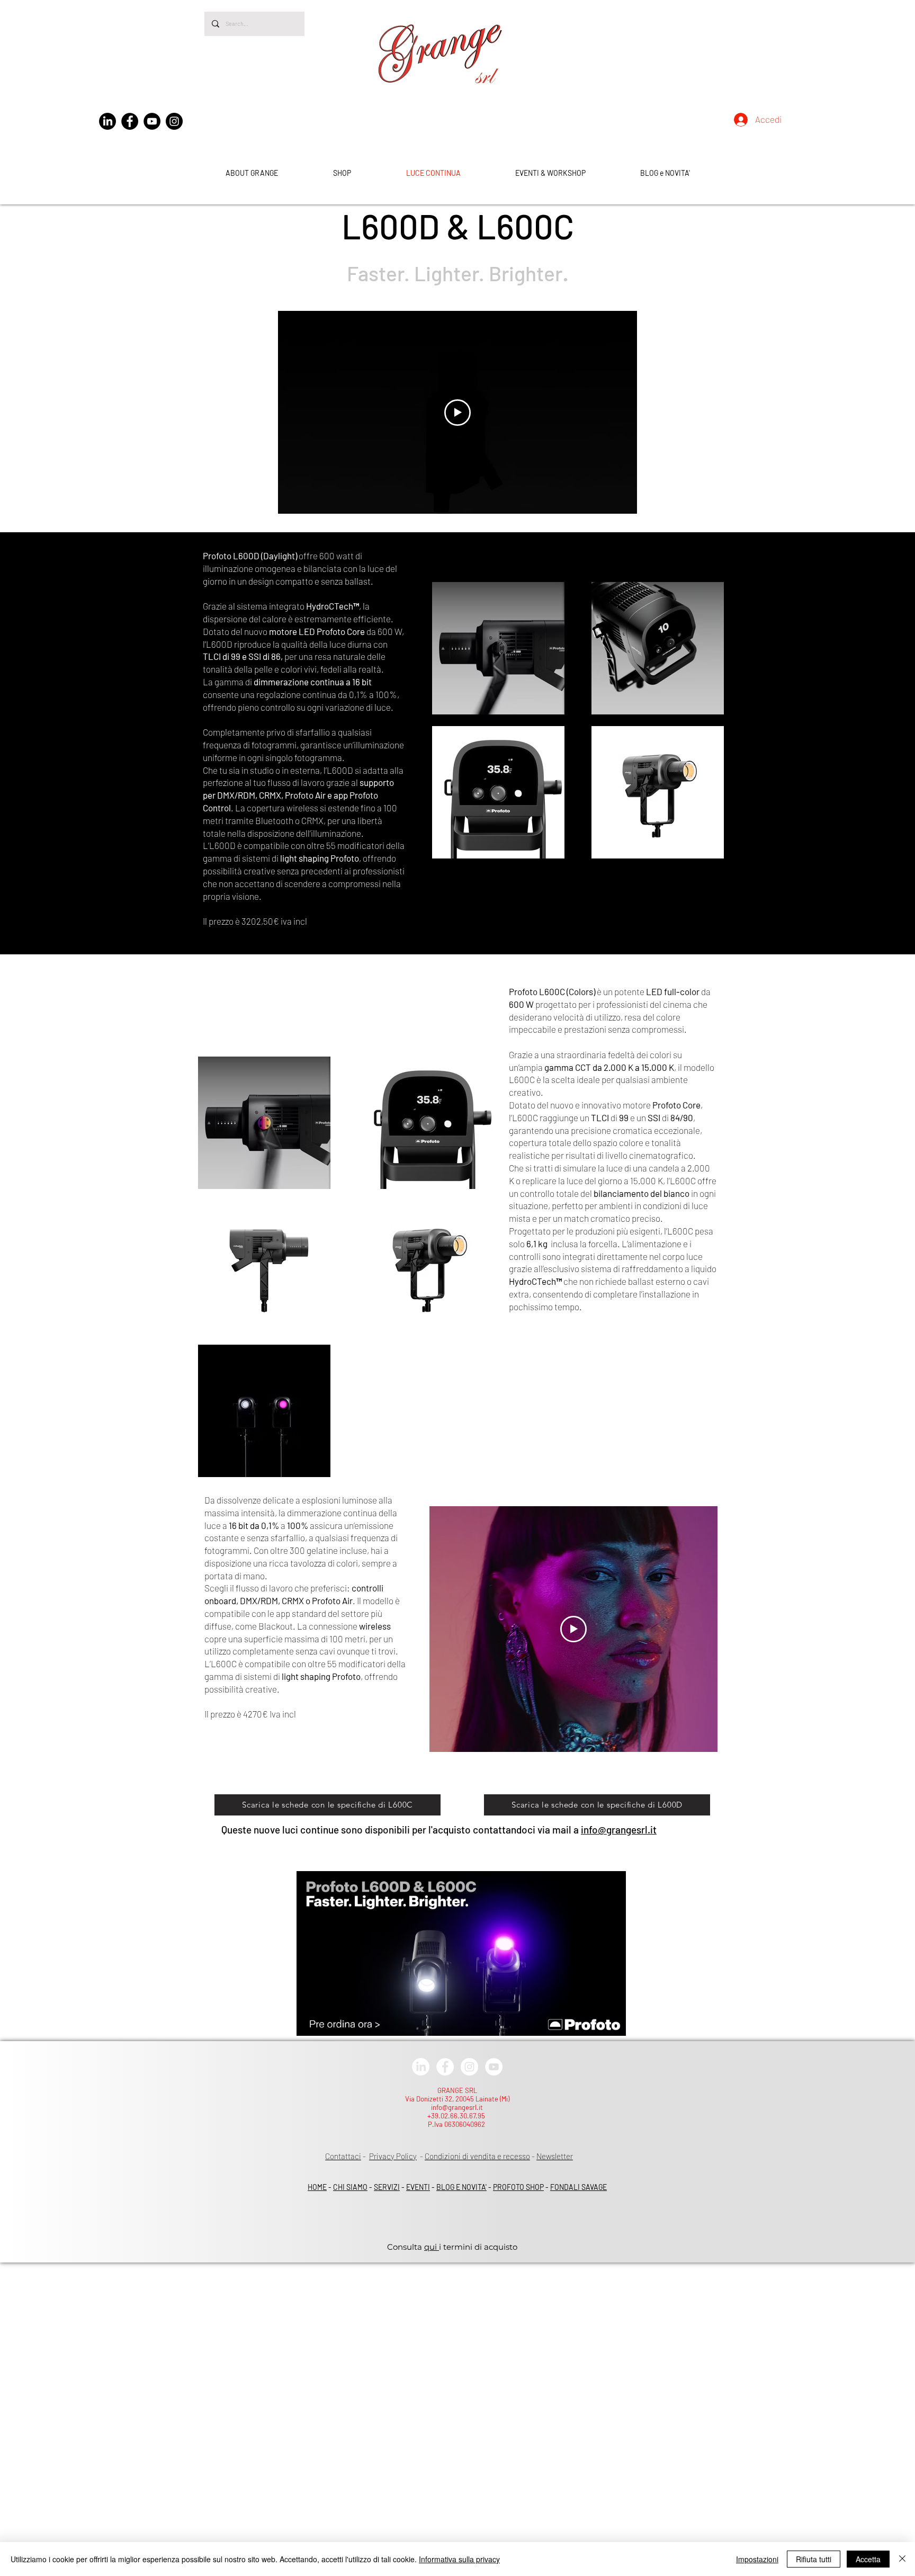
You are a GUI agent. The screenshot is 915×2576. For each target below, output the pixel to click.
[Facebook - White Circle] (445, 2067)
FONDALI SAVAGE (578, 2187)
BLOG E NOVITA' (461, 2187)
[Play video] (457, 413)
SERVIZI (387, 2187)
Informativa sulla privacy (459, 2559)
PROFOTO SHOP (518, 2187)
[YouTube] (152, 121)
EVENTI (418, 2187)
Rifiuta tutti (814, 2559)
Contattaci (343, 2156)
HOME (317, 2187)
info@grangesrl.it (619, 1830)
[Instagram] (174, 121)
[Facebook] (130, 121)
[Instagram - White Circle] (469, 2067)
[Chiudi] (902, 2559)
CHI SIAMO (350, 2187)
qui (432, 2247)
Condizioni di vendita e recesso (477, 2156)
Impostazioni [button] (757, 2559)
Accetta (868, 2559)
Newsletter (555, 2156)
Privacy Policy (393, 2156)
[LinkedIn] (107, 121)
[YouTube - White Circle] (494, 2067)
